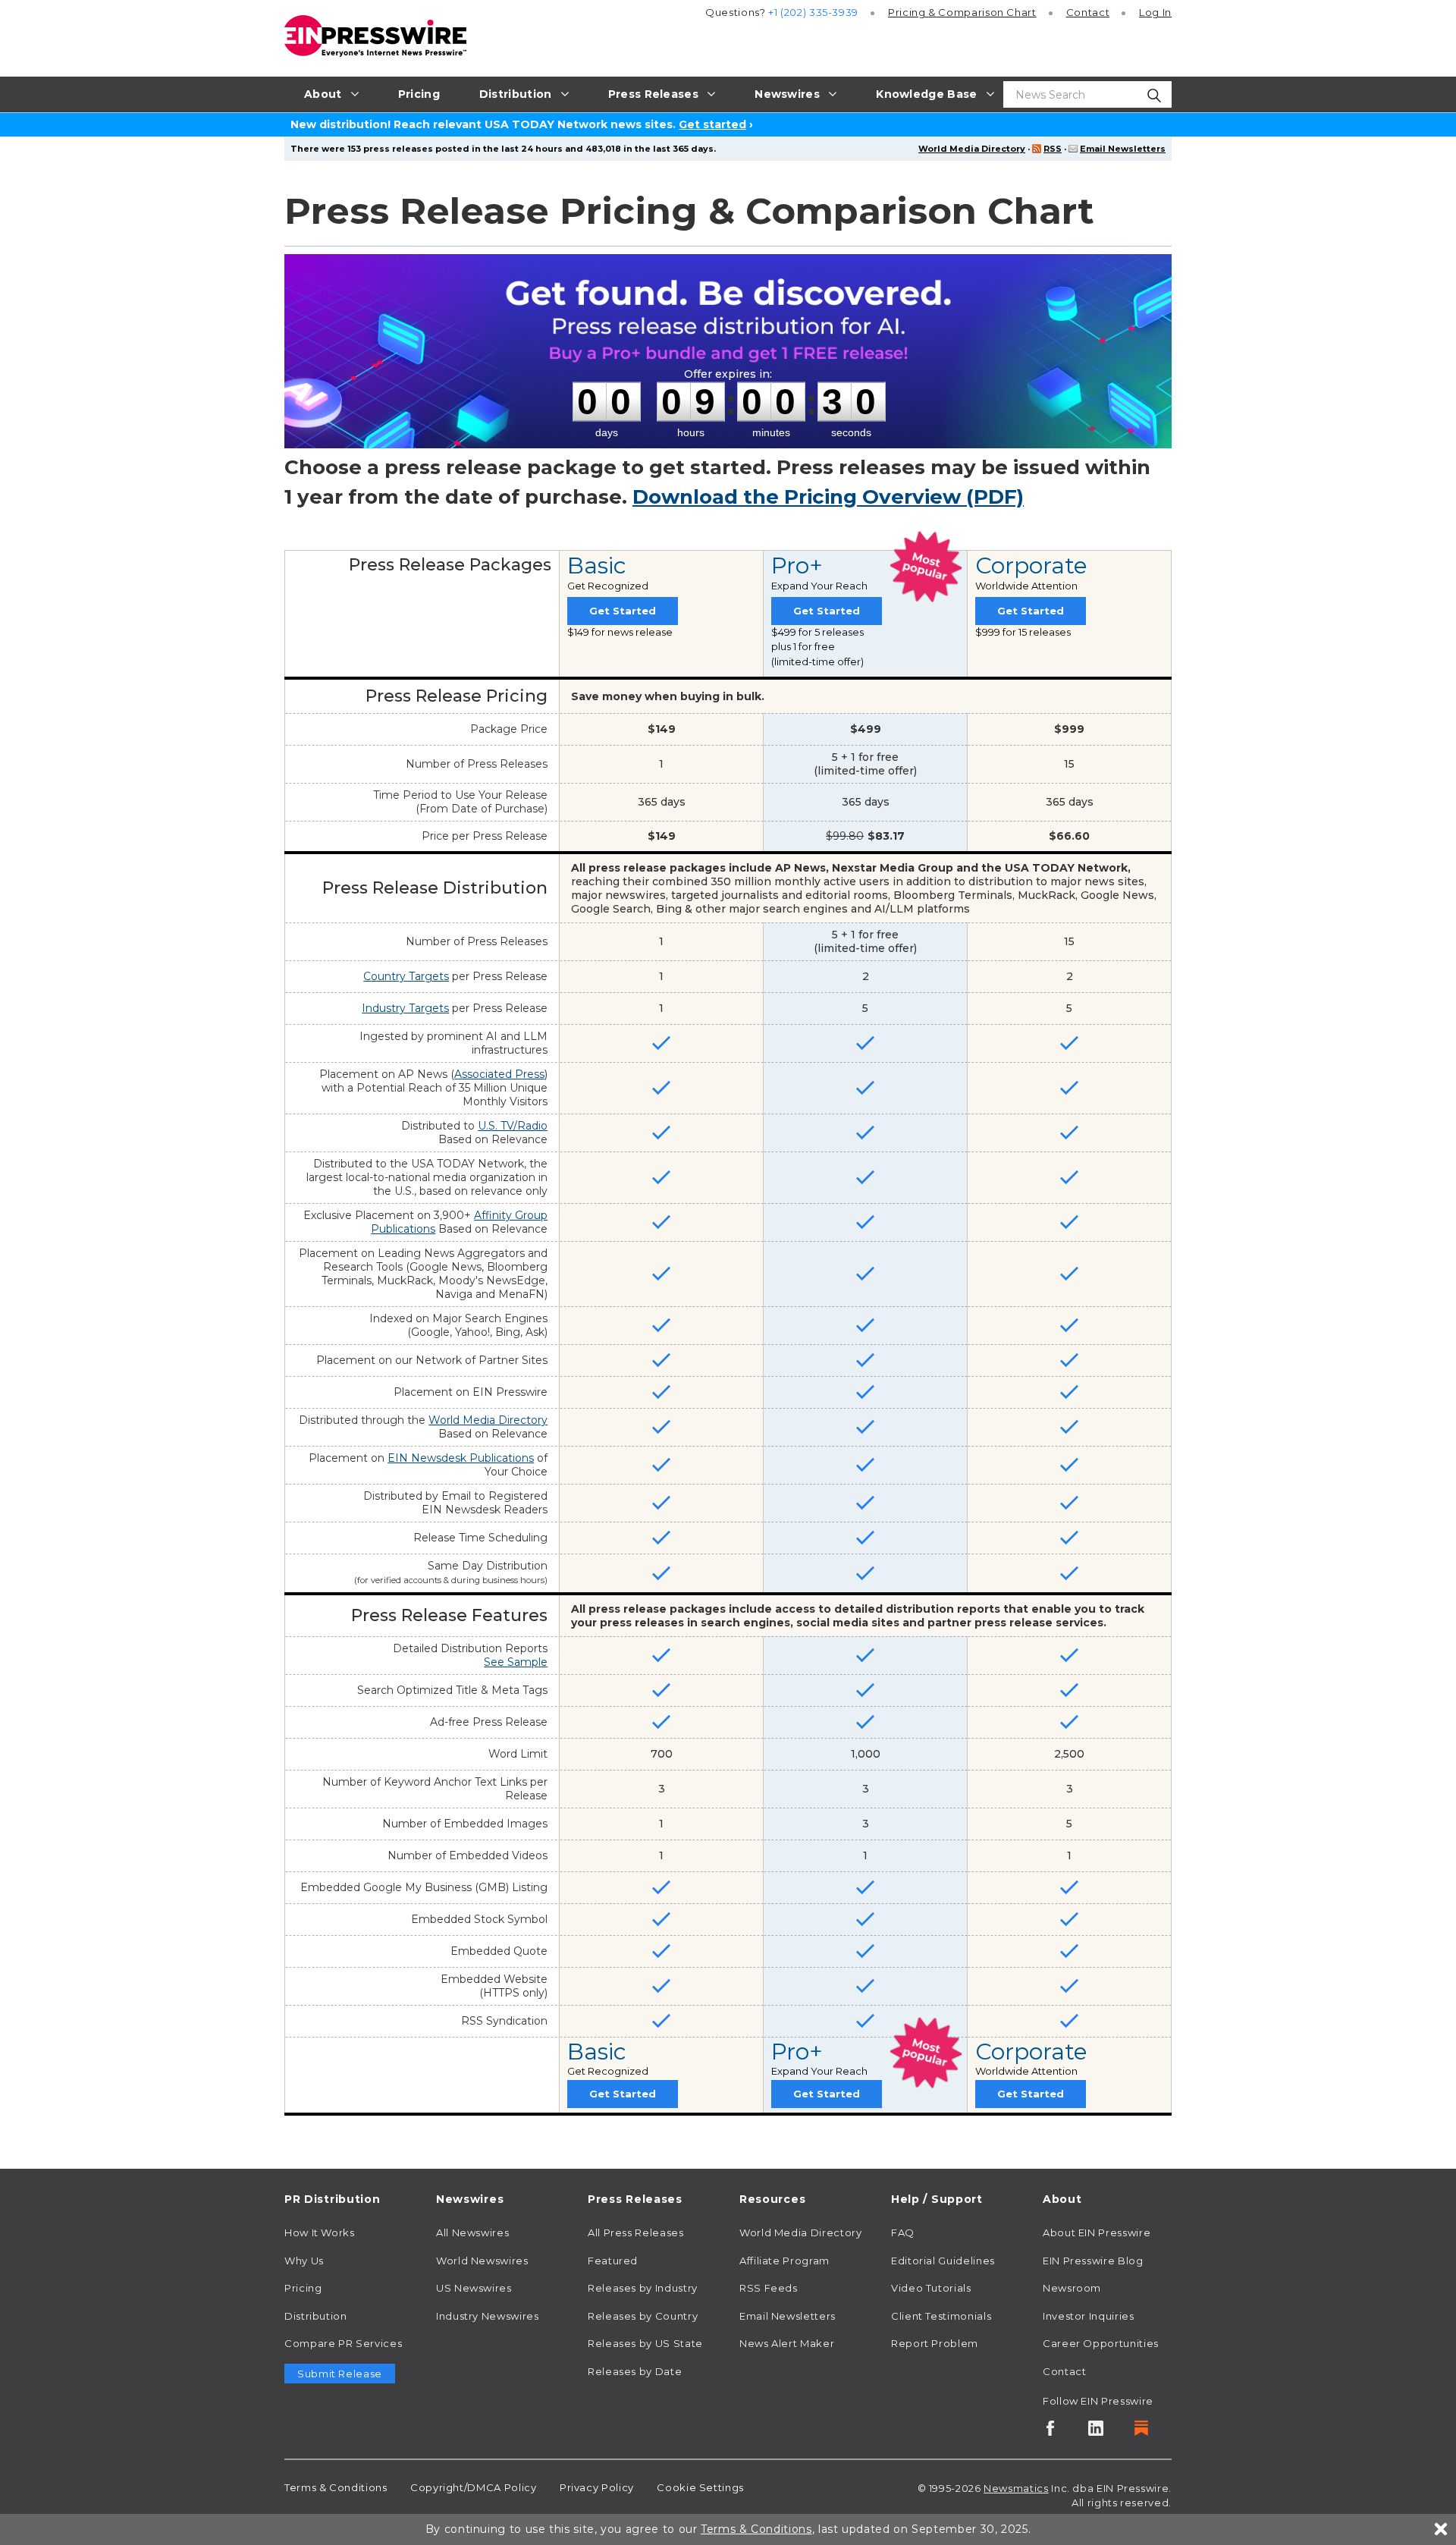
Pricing (962, 12)
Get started (712, 124)
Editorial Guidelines (943, 2261)
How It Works (320, 2232)
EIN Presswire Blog (1093, 2261)
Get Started (623, 611)
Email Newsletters (1123, 149)
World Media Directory (972, 149)
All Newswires (472, 2232)
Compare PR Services (343, 2343)
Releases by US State (645, 2343)
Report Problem (935, 2343)
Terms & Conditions (336, 2487)
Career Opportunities (1101, 2343)
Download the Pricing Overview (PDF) (828, 497)
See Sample (516, 1662)
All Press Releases (636, 2232)
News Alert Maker (787, 2343)
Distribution (316, 2316)
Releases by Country (643, 2316)
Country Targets (406, 976)
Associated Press (499, 1074)
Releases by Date (635, 2371)
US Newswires (474, 2288)
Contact (1088, 12)
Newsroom (1072, 2288)
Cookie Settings (700, 2487)
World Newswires (482, 2261)
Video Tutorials (931, 2288)
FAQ (903, 2232)
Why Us (304, 2261)
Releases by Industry (643, 2288)
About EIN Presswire (1097, 2232)
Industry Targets (405, 1008)
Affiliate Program (784, 2261)
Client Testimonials (941, 2316)
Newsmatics (1016, 2488)
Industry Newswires (488, 2316)
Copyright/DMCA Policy (473, 2487)
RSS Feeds (769, 2288)
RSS (1053, 149)
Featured (613, 2261)
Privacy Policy (597, 2487)
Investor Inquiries (1089, 2316)
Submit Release (340, 2374)
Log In (1155, 12)
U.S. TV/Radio (513, 1126)
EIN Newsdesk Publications (461, 1458)
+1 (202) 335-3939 (813, 12)
